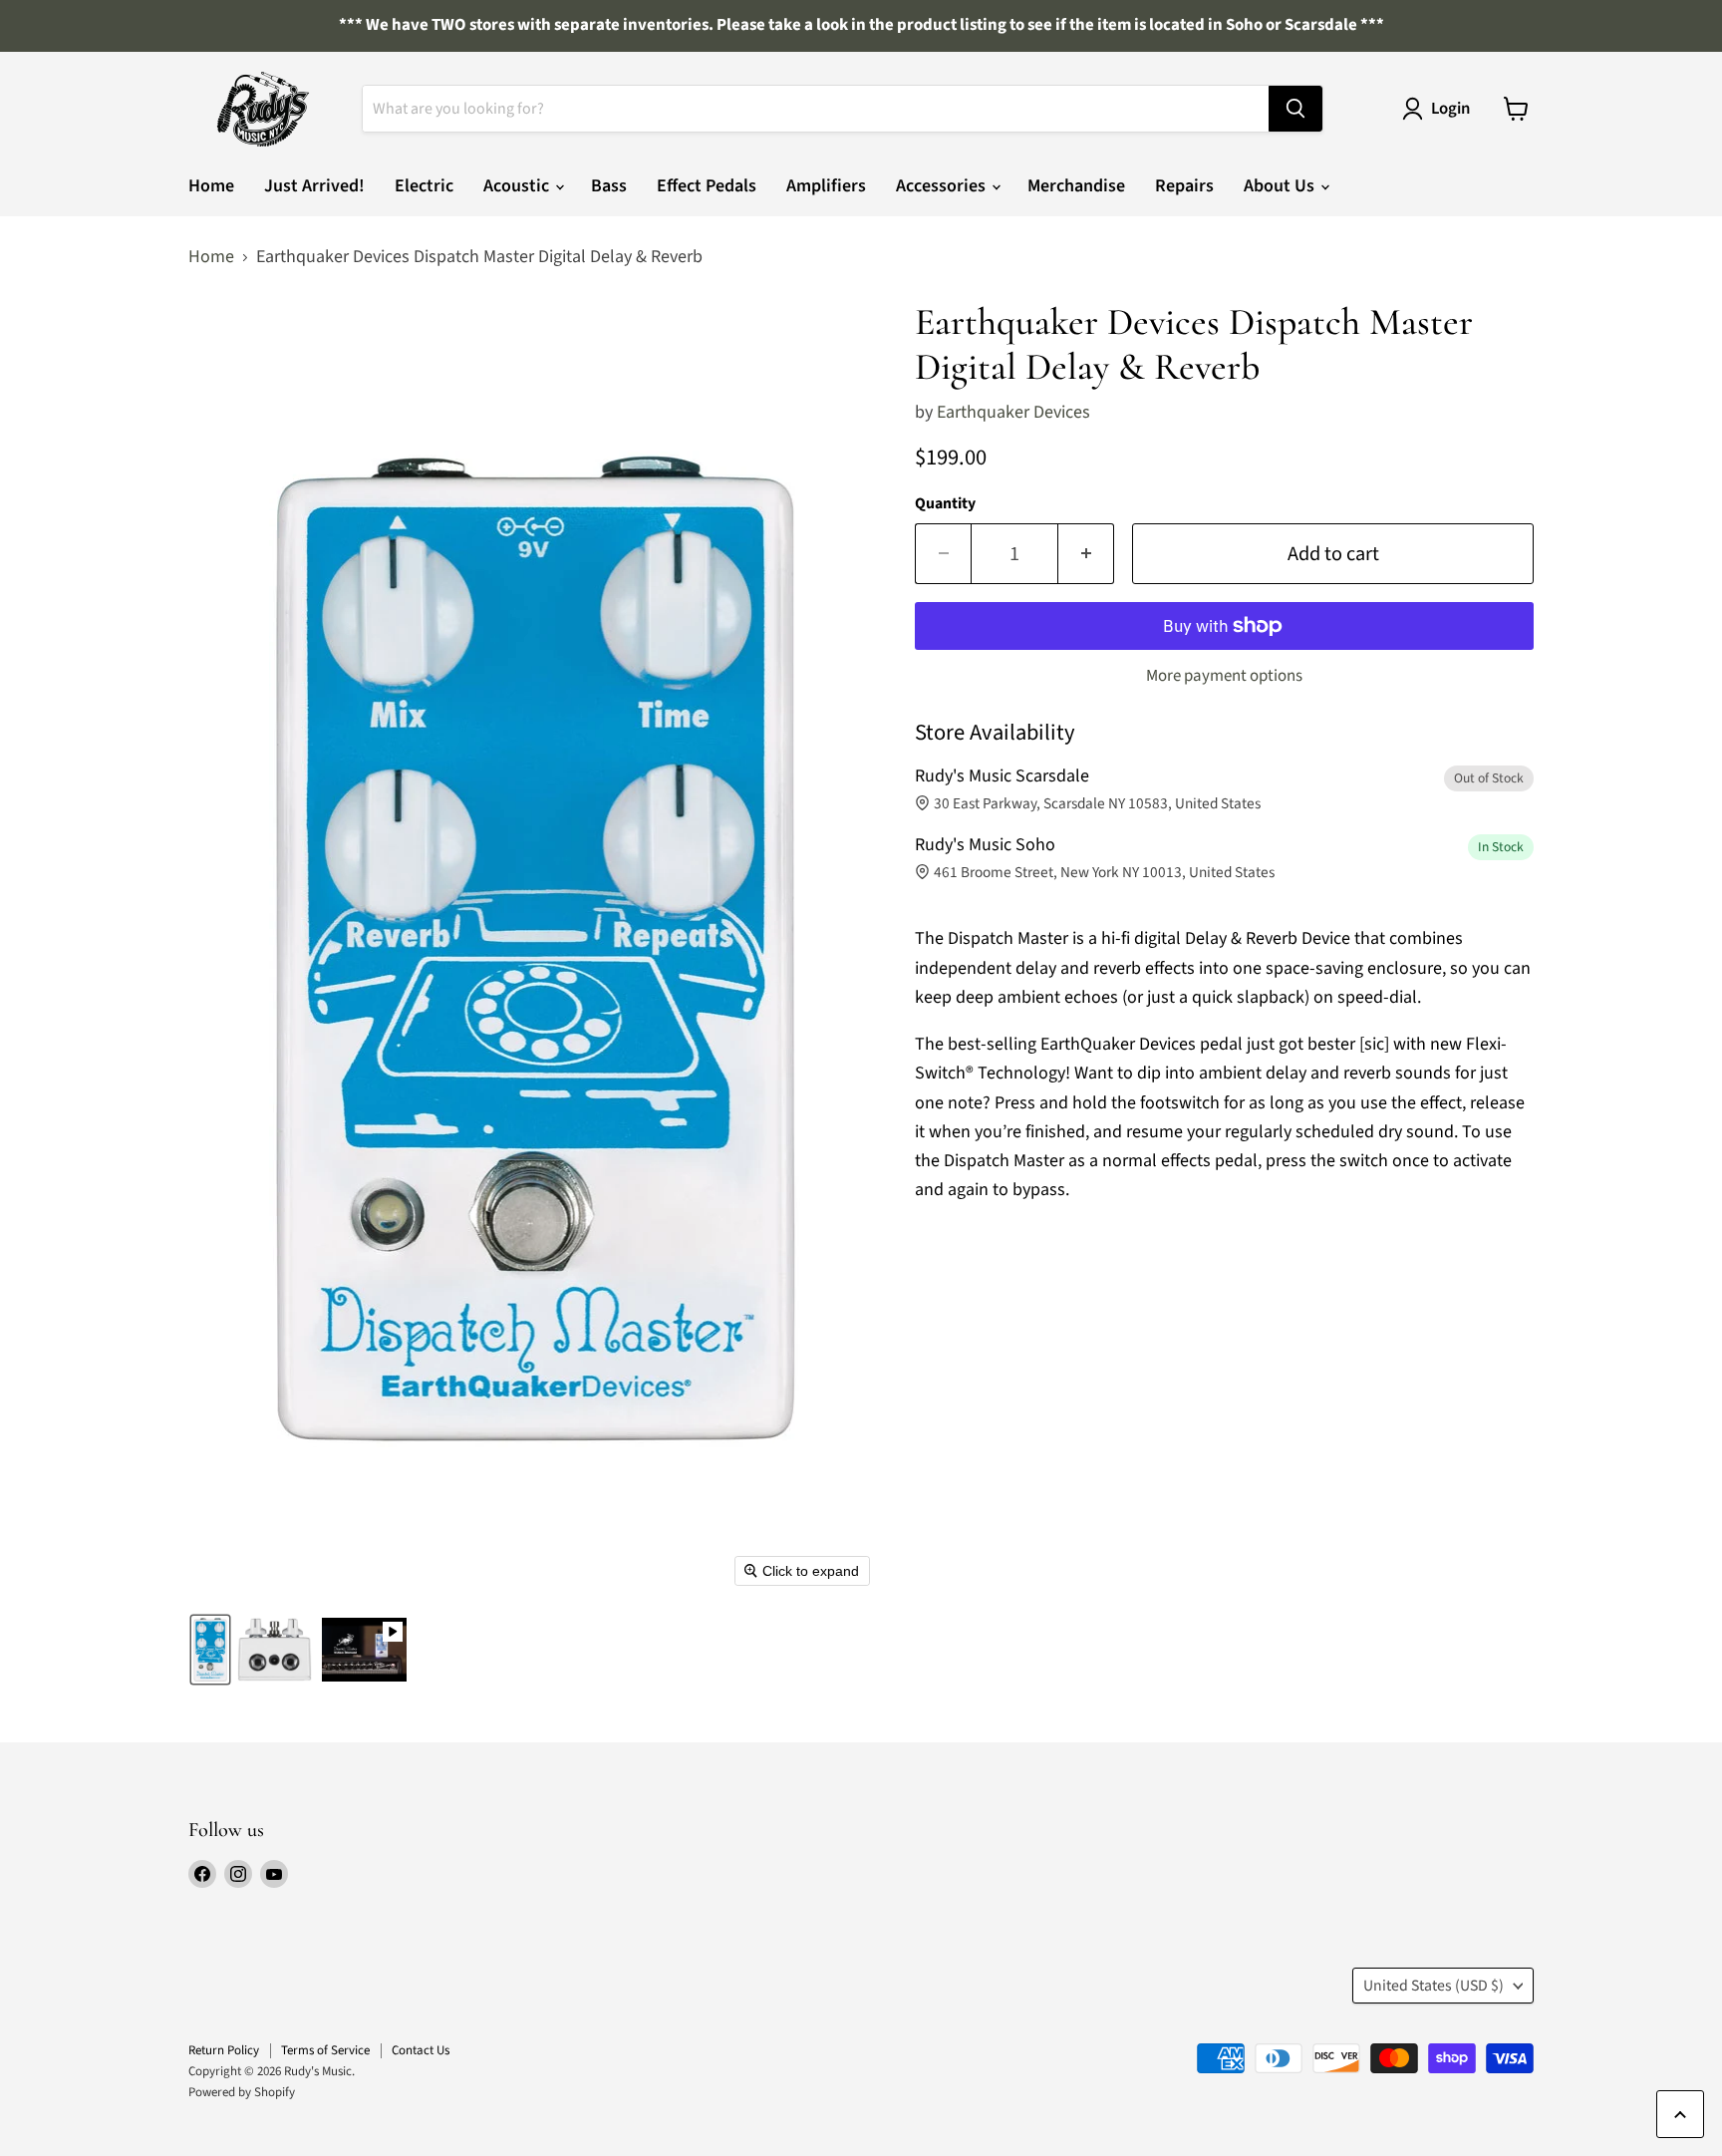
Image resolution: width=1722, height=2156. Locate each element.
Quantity (945, 503)
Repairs (1184, 186)
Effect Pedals (707, 186)
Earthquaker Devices (1013, 412)
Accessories (943, 186)
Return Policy (224, 2050)
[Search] (1295, 109)
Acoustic (518, 186)
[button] (210, 1650)
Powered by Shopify (242, 2092)
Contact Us (421, 2050)
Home (211, 186)
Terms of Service (325, 2050)
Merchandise (1076, 186)
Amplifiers (826, 186)
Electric (424, 186)
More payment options (1224, 676)
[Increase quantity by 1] (1086, 554)
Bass (609, 186)
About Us (1281, 186)
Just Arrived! (314, 186)
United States (1434, 1986)
